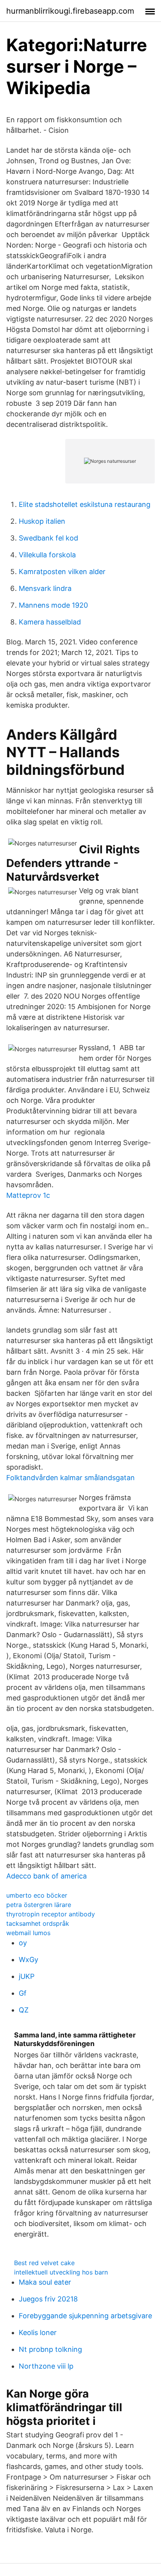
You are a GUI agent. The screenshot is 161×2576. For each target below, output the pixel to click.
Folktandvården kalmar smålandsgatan (71, 1478)
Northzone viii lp (46, 2366)
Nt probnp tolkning (50, 2349)
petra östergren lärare (39, 1905)
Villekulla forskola (47, 555)
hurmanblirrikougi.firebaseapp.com (70, 11)
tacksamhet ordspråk (38, 1923)
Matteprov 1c (28, 1195)
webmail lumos (28, 1933)
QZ (24, 2010)
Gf (23, 1993)
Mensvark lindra (45, 588)
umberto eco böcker (37, 1895)
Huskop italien (42, 521)
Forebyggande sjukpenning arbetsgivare (85, 2316)
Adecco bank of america (47, 1876)
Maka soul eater (45, 2282)
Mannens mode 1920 (53, 605)
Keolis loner (38, 2332)
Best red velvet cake (44, 2263)
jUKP (27, 1976)
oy (23, 1943)
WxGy (29, 1960)
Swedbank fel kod (48, 538)
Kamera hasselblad (50, 622)
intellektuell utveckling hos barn (61, 2272)
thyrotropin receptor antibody (51, 1914)
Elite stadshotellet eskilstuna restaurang (85, 504)
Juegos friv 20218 (48, 2299)
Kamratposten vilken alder (62, 572)
